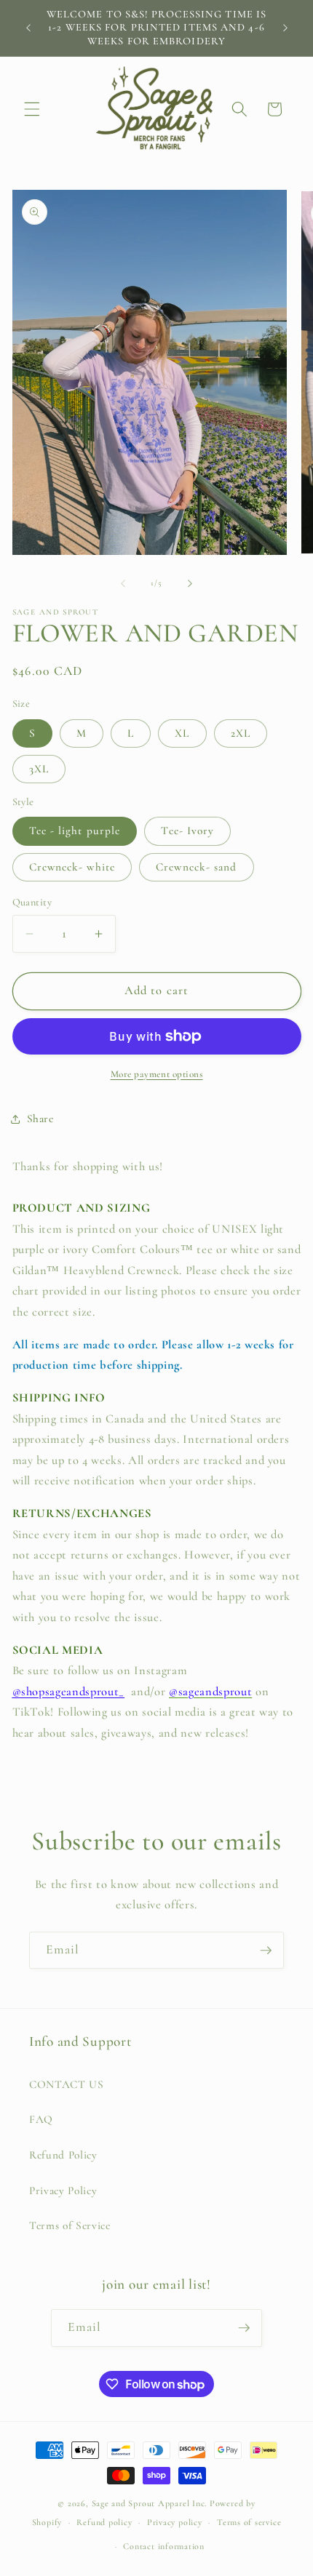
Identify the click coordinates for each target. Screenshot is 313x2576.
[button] (32, 109)
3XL (39, 769)
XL (182, 733)
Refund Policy (63, 2155)
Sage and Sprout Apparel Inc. (150, 2503)
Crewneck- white (72, 867)
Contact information (164, 2546)
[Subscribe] (266, 1951)
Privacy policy (175, 2522)
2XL (241, 733)
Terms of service (249, 2522)
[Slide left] (123, 583)
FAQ (41, 2119)
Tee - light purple (75, 831)
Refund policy (104, 2522)
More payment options (157, 1074)
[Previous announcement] (28, 28)
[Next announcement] (285, 28)
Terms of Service (70, 2225)
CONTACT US (67, 2084)
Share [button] (40, 1119)
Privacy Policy (63, 2191)
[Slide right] (190, 583)
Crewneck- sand (196, 867)
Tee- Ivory (187, 831)
